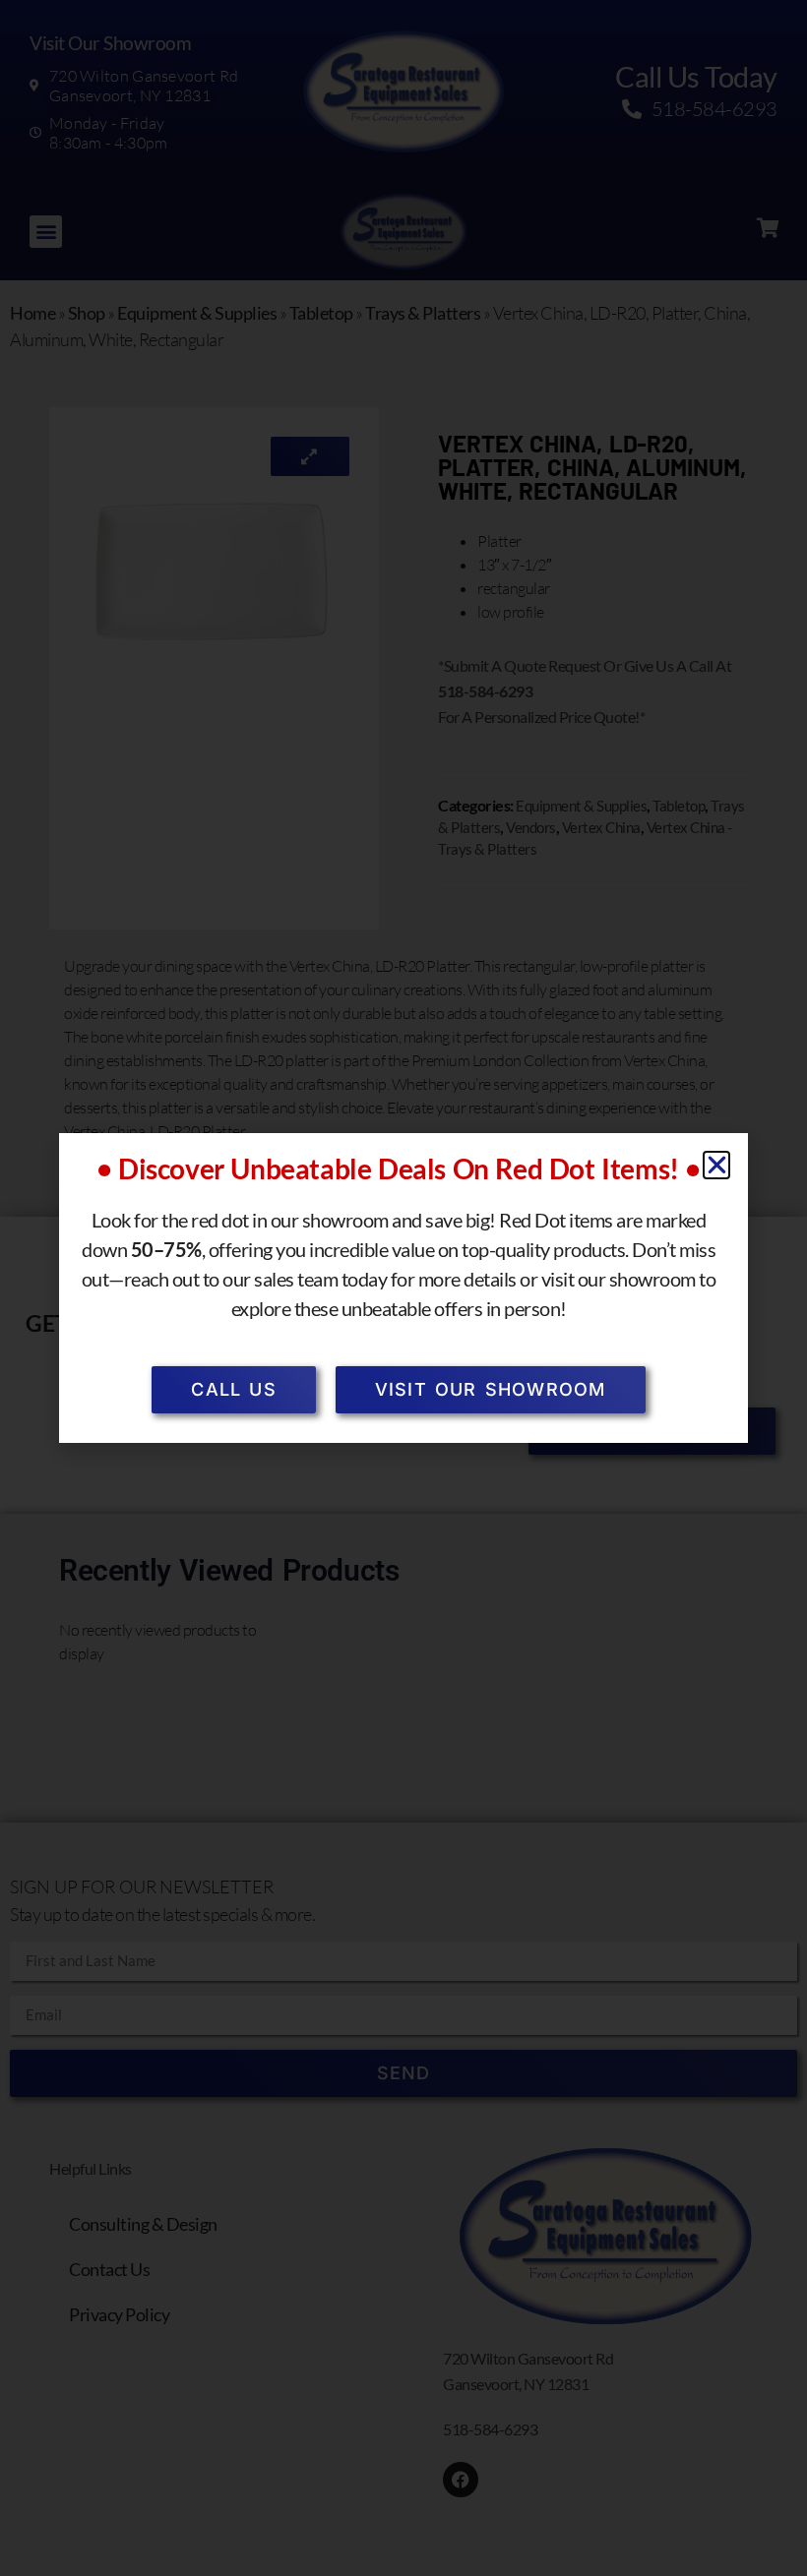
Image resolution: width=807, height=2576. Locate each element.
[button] (717, 1165)
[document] (403, 1288)
